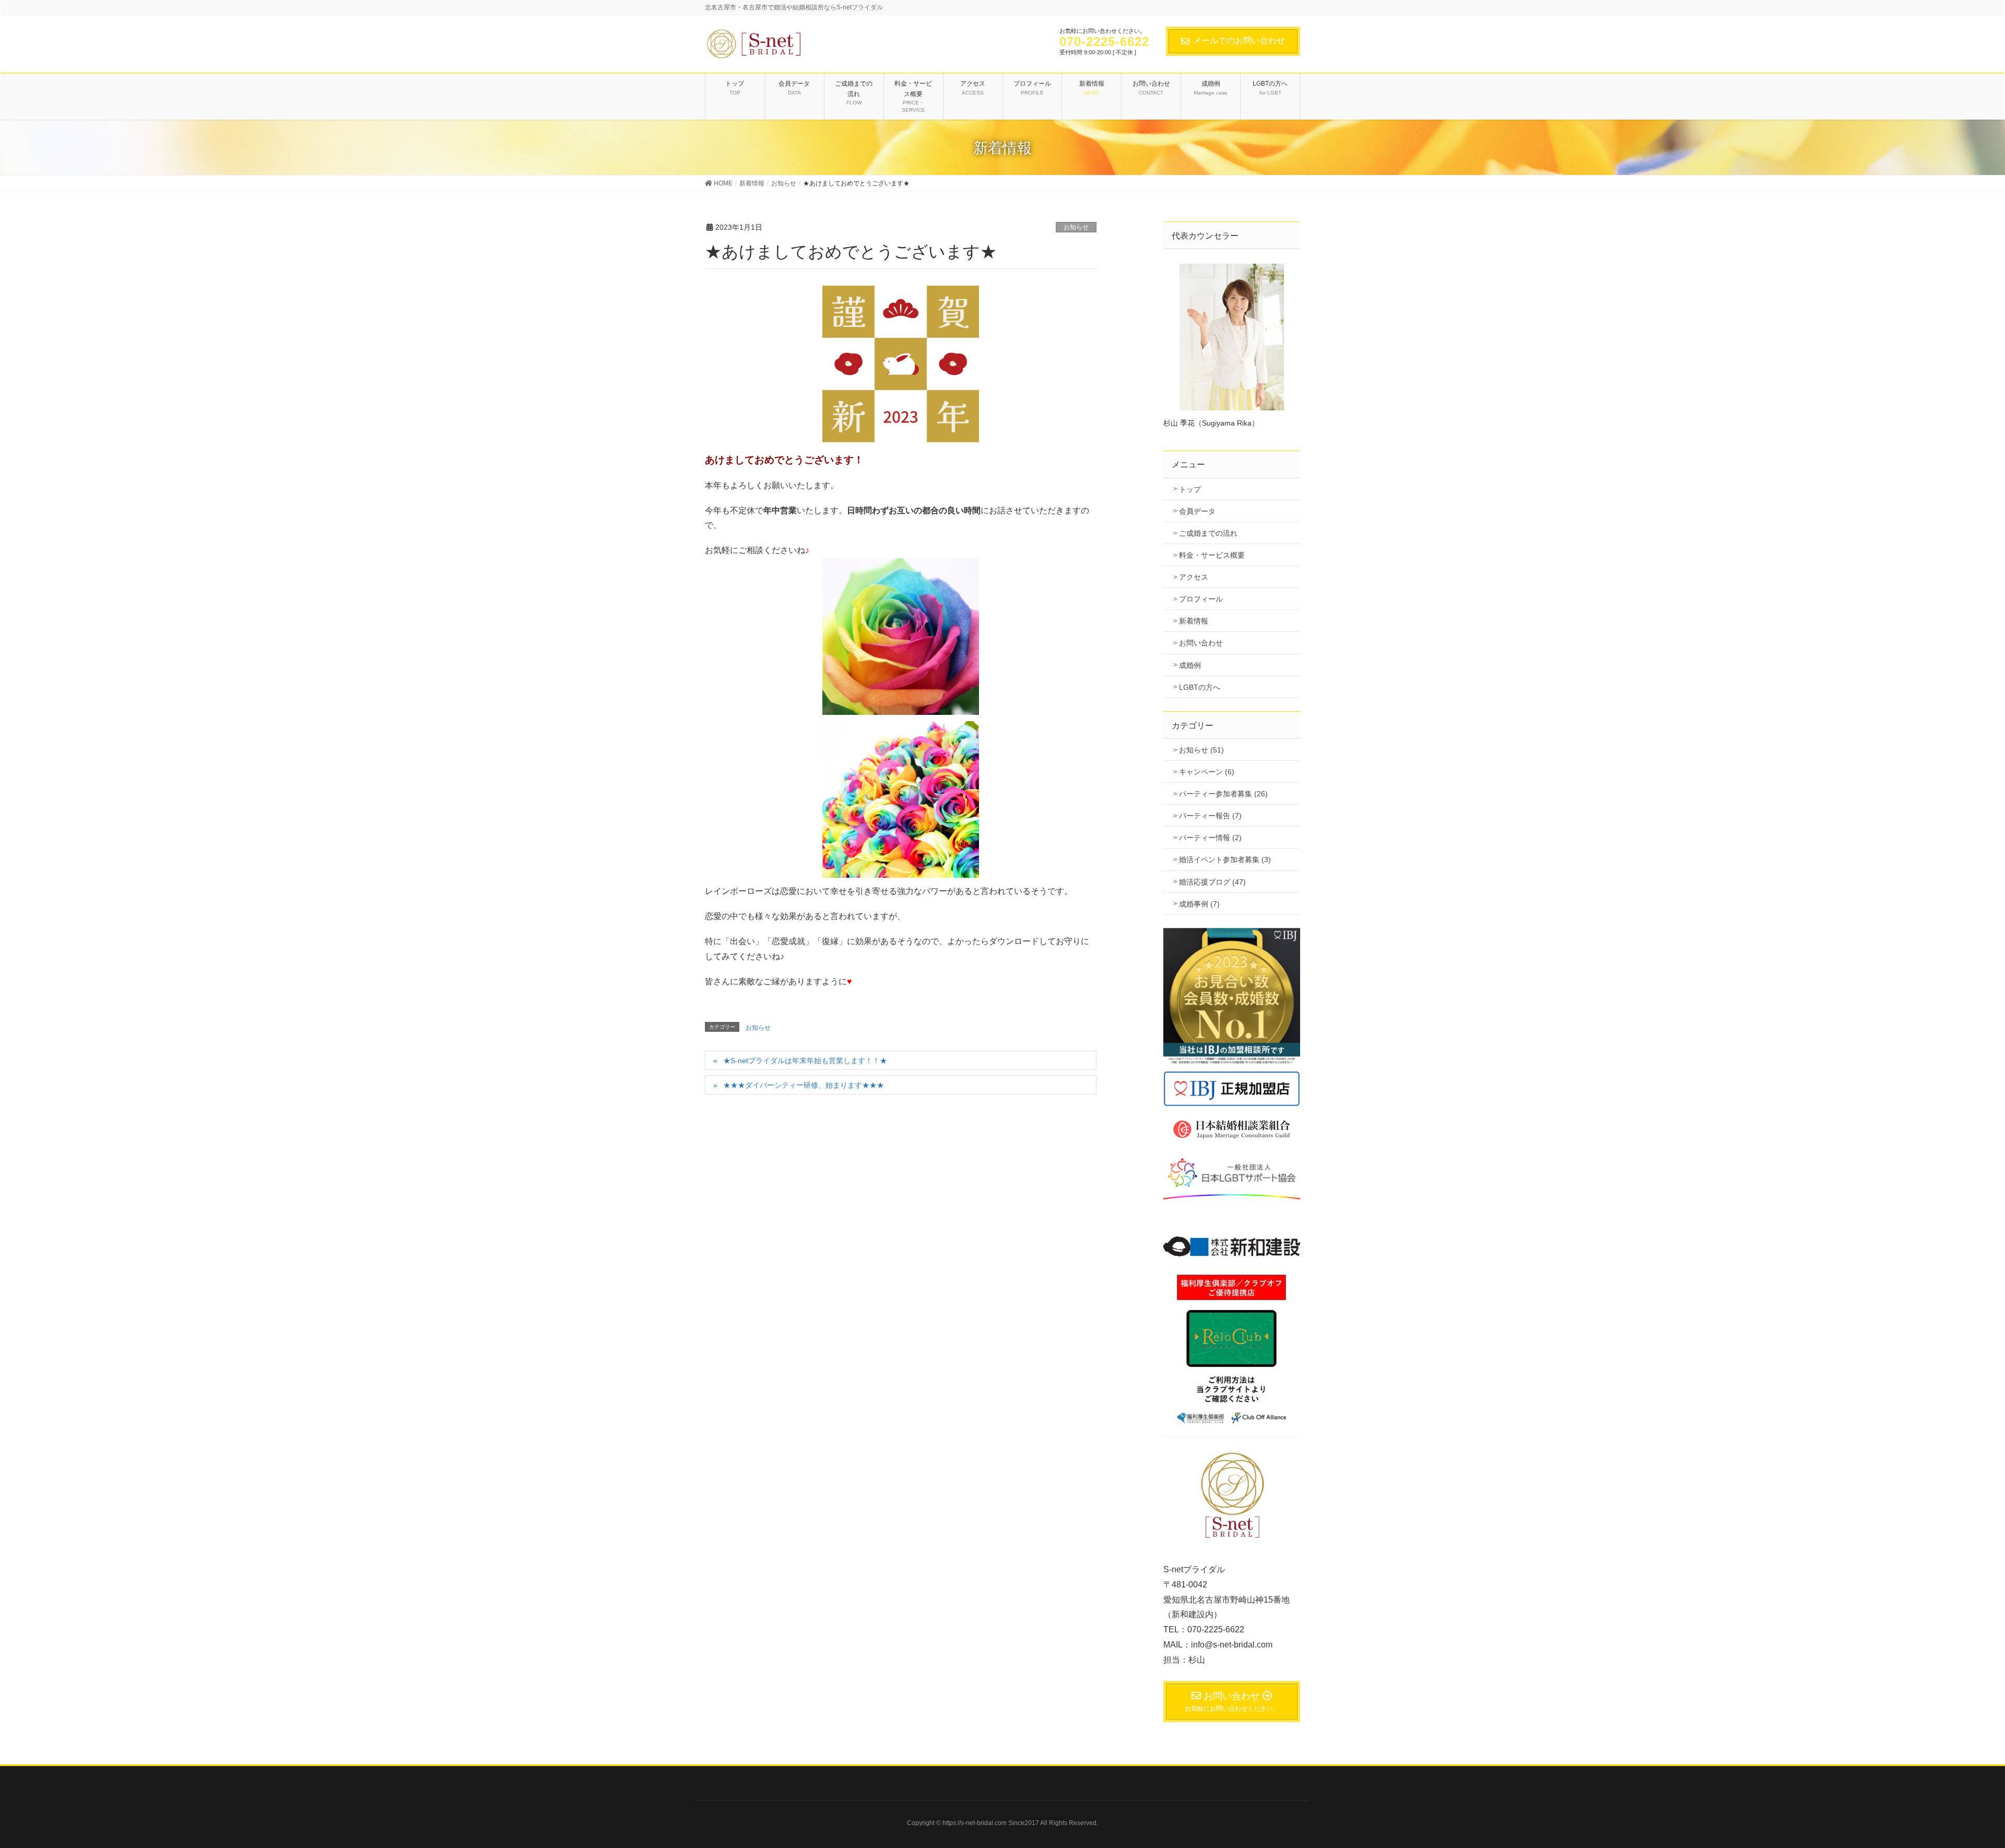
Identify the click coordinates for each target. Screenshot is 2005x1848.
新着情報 (1194, 621)
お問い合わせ (1201, 643)
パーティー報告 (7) (1210, 816)
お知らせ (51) (1201, 750)
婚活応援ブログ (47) (1212, 882)
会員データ (1197, 511)
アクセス (1194, 577)
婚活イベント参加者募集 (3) (1225, 860)
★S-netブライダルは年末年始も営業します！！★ (805, 1061)
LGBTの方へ (1200, 687)
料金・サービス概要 (1212, 555)
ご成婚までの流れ (1208, 533)
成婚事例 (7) (1199, 904)
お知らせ (1076, 227)
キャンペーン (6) (1207, 772)
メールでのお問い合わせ (1239, 40)
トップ (1190, 489)
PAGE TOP (1965, 1779)
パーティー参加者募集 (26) (1223, 794)
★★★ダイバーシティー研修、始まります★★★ (804, 1085)
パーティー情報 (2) (1210, 838)
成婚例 (1190, 665)
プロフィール (1201, 599)
